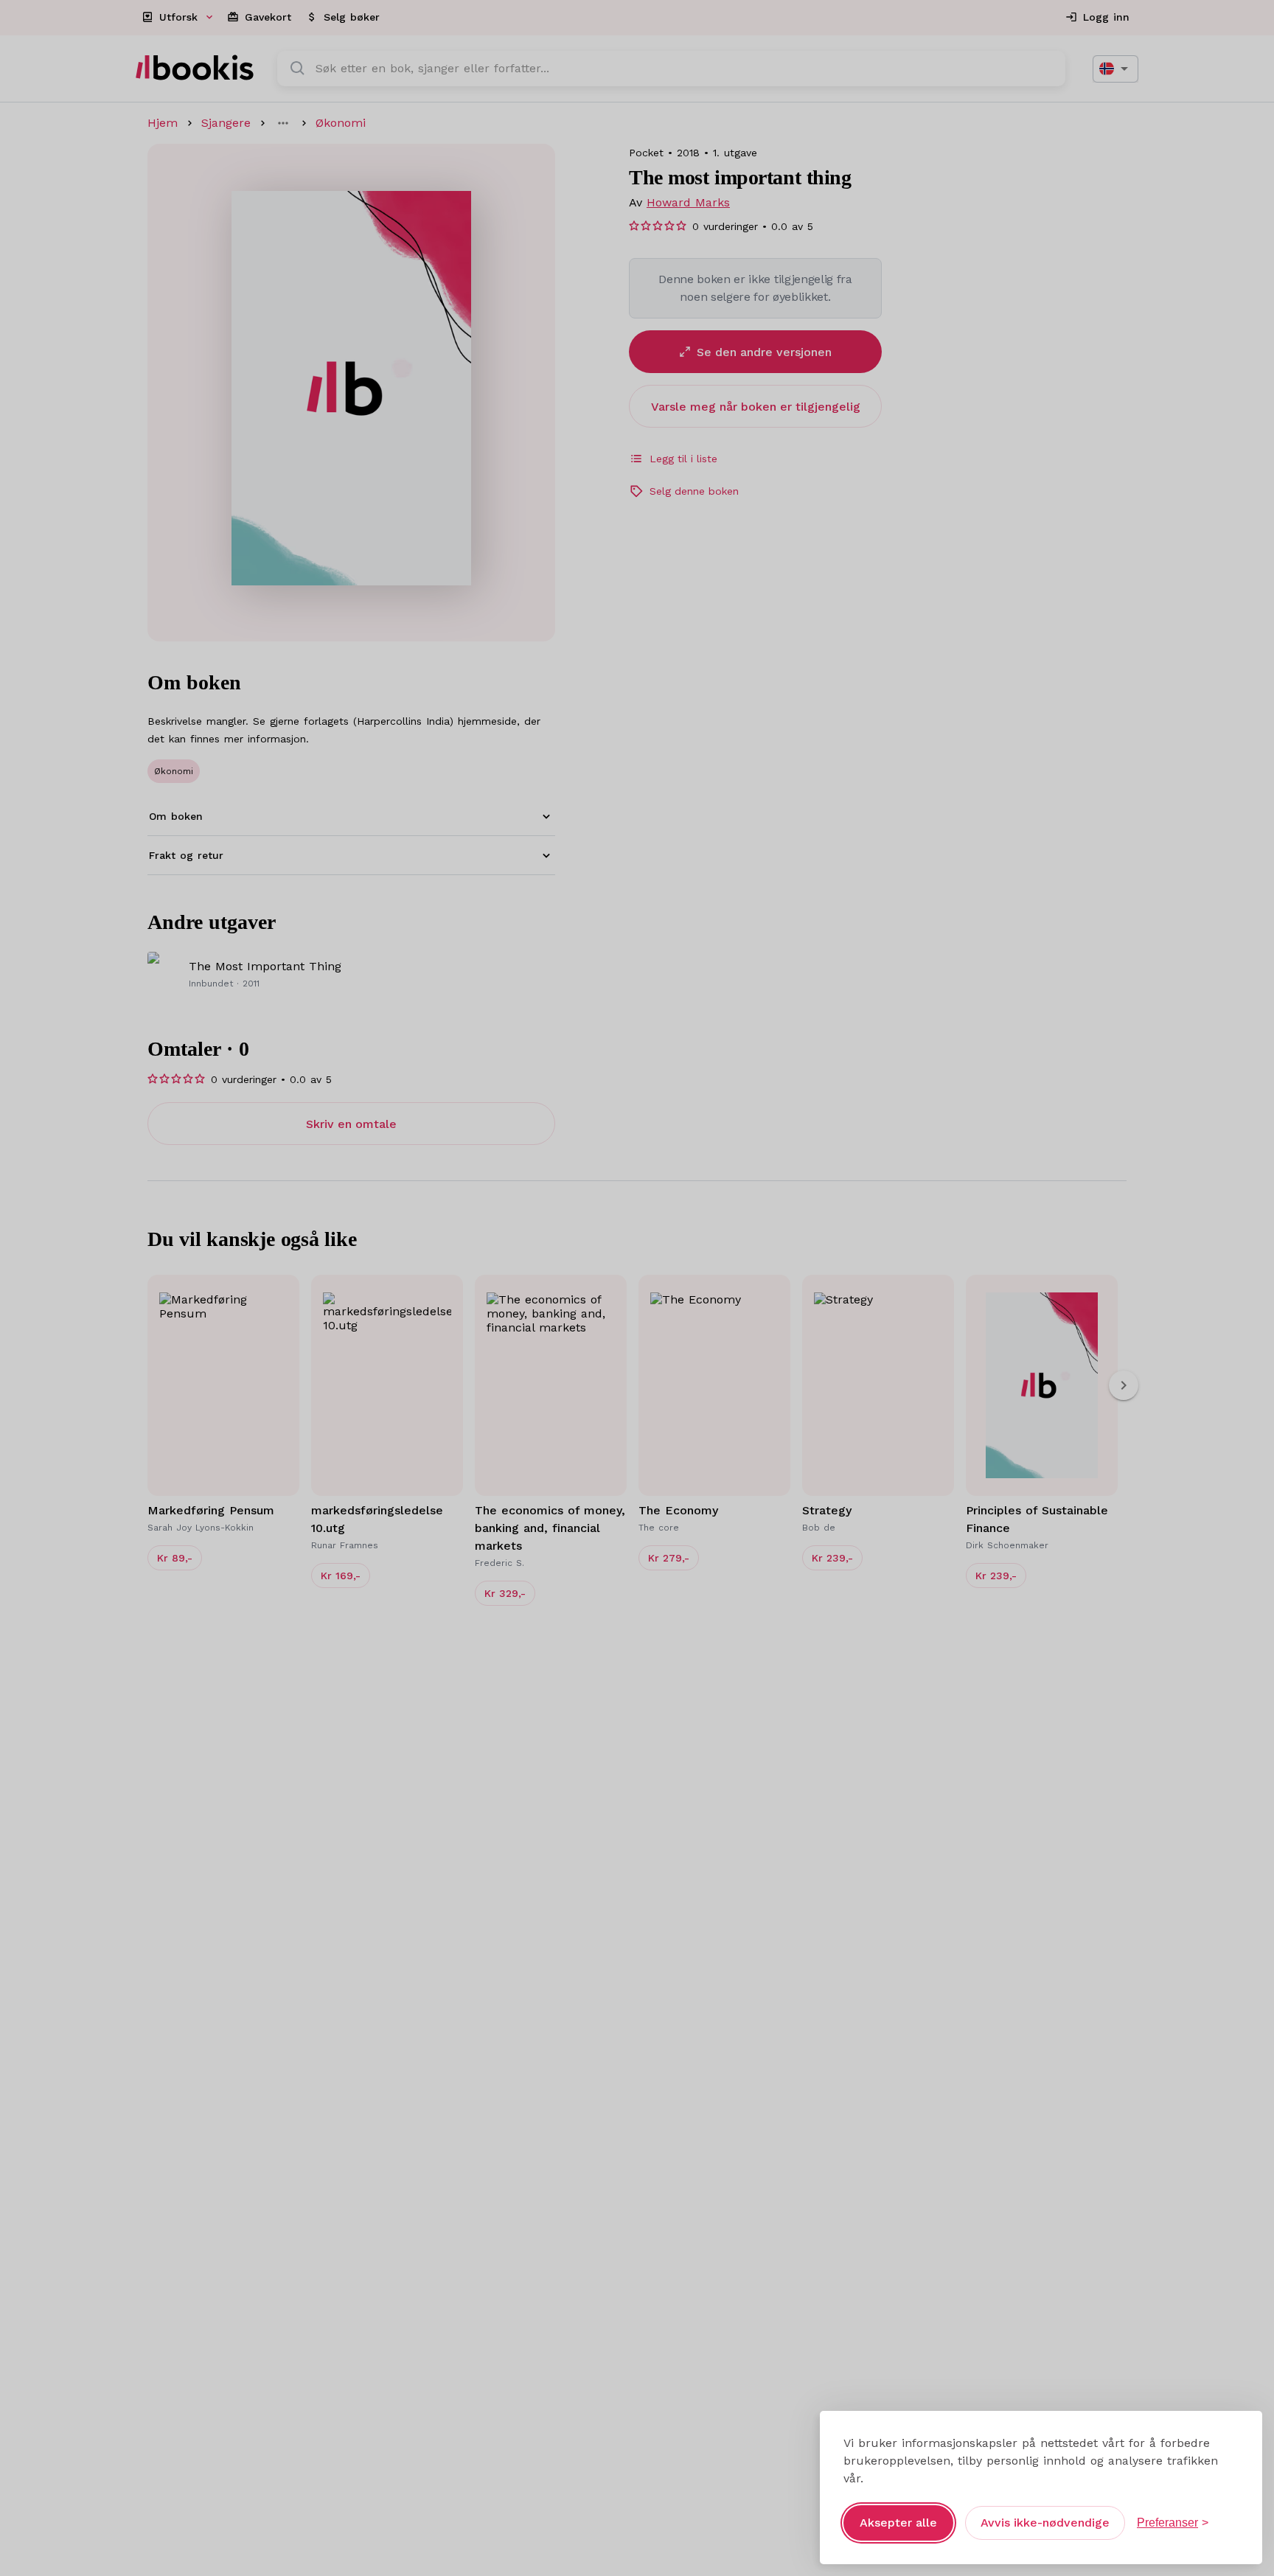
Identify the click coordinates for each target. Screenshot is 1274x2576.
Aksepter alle (898, 2523)
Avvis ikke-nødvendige (1045, 2523)
